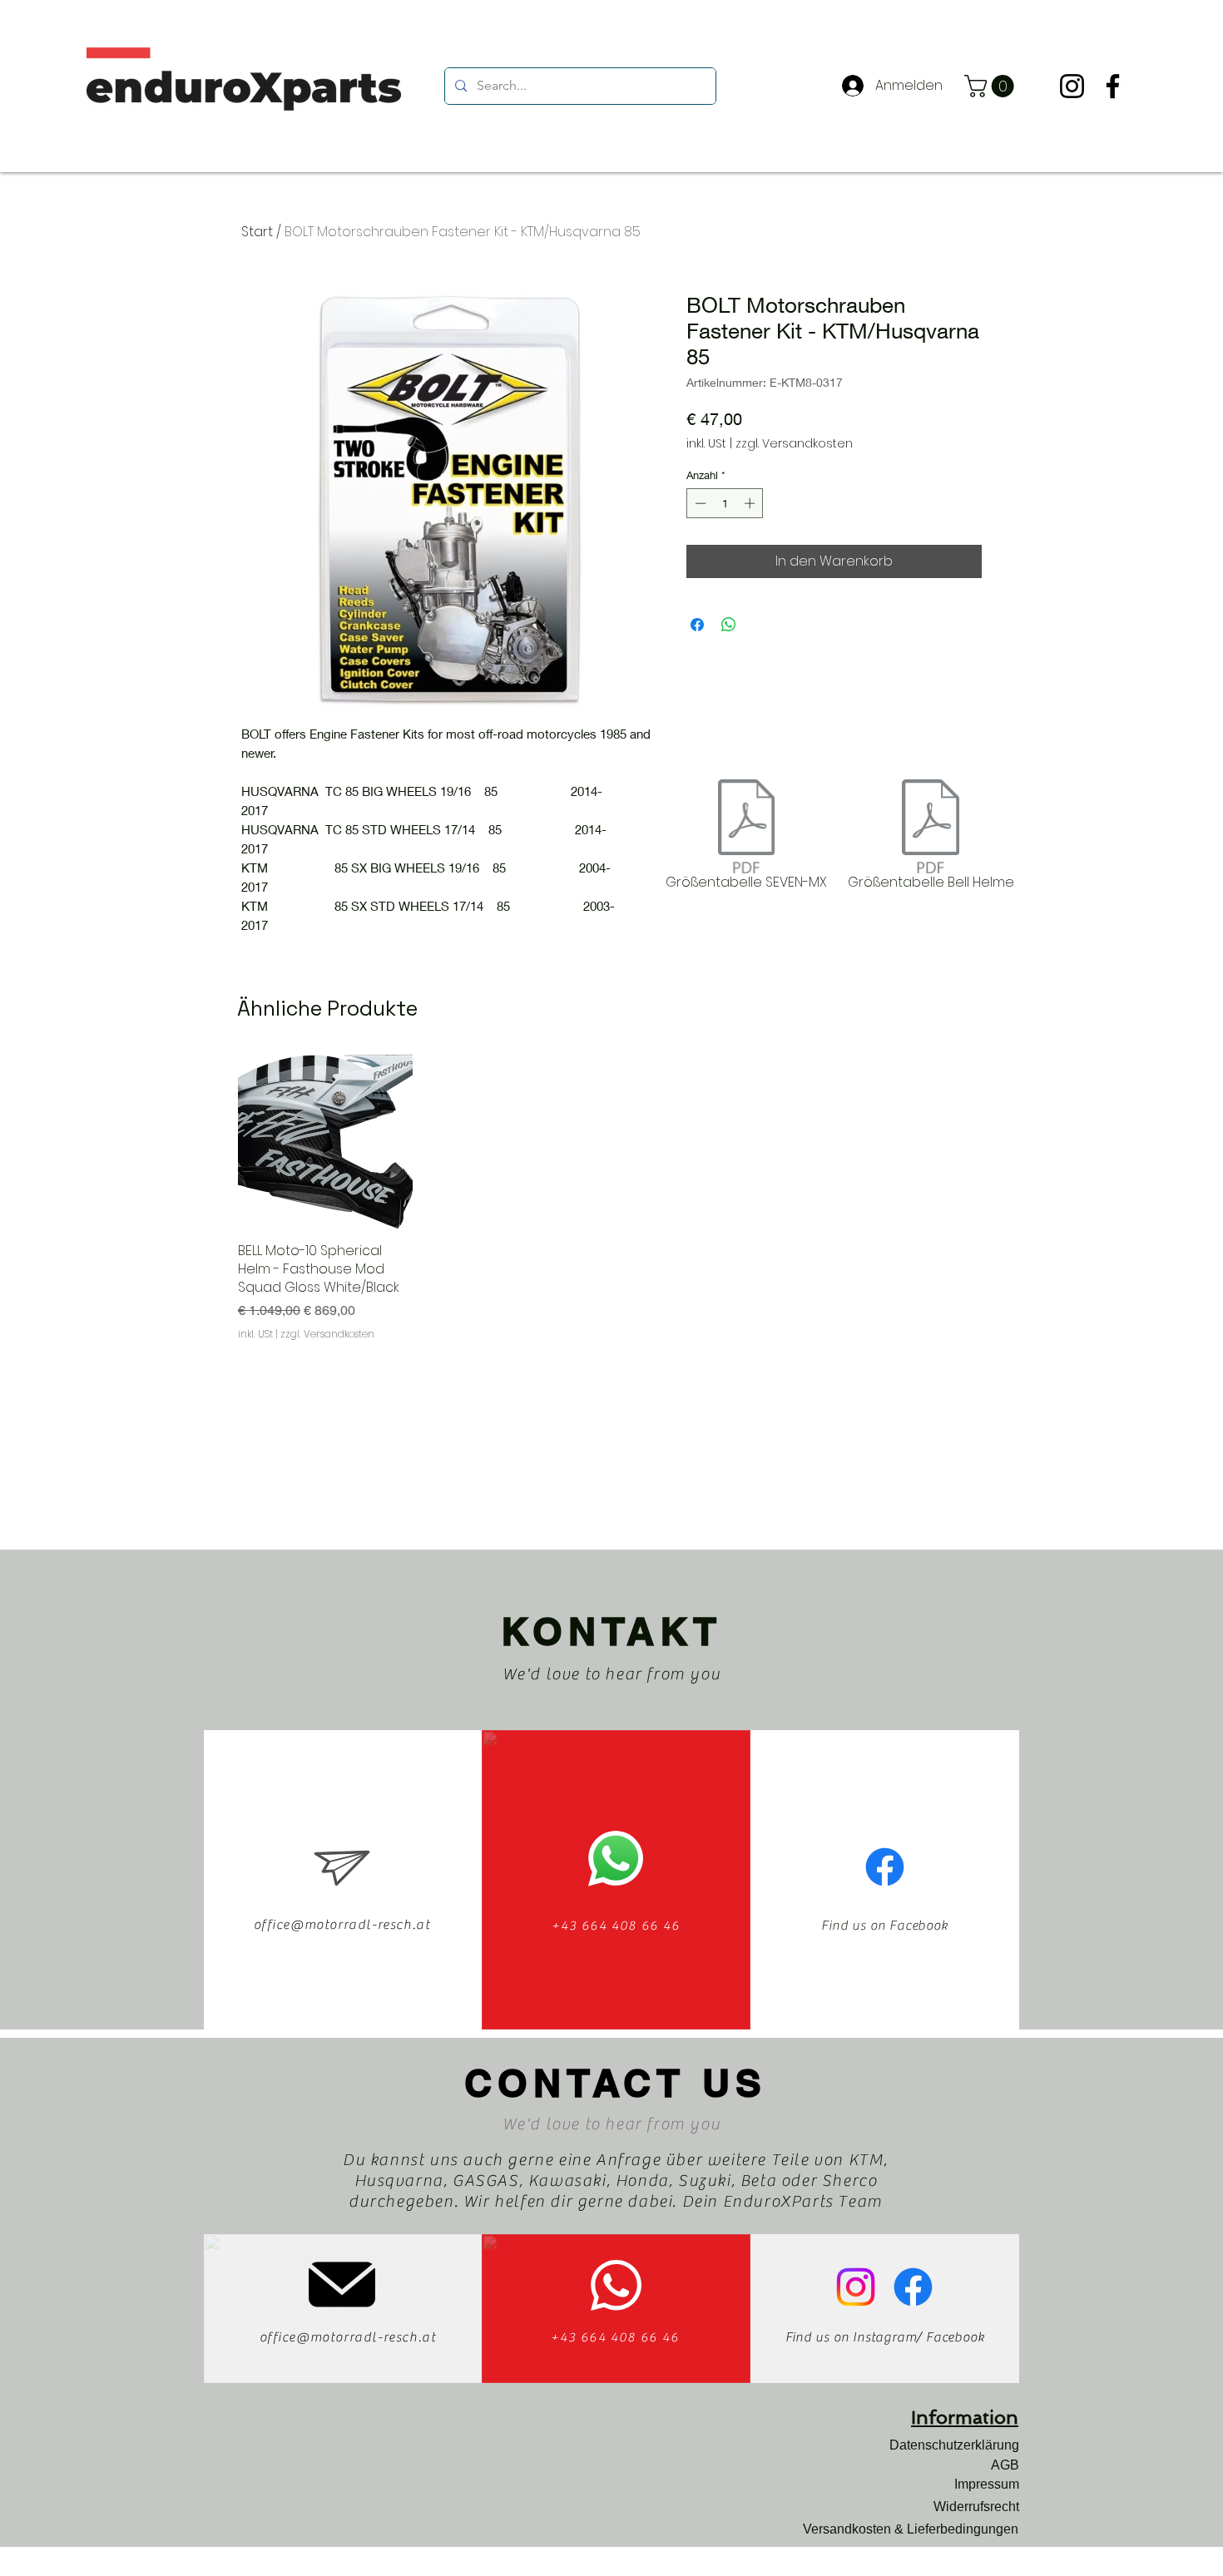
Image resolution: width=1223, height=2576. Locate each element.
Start (257, 232)
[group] (611, 1198)
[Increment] (751, 503)
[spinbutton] (725, 503)
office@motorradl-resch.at (342, 1925)
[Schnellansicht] (325, 1141)
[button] (992, 86)
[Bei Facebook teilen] (697, 625)
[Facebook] (1113, 86)
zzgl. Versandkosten (794, 444)
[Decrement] (699, 503)
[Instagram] (1072, 86)
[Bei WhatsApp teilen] (729, 625)
